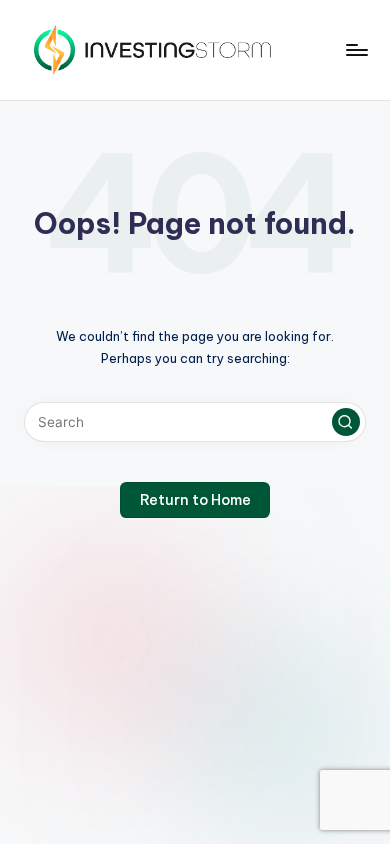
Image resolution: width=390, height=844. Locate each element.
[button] (346, 422)
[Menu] (356, 49)
